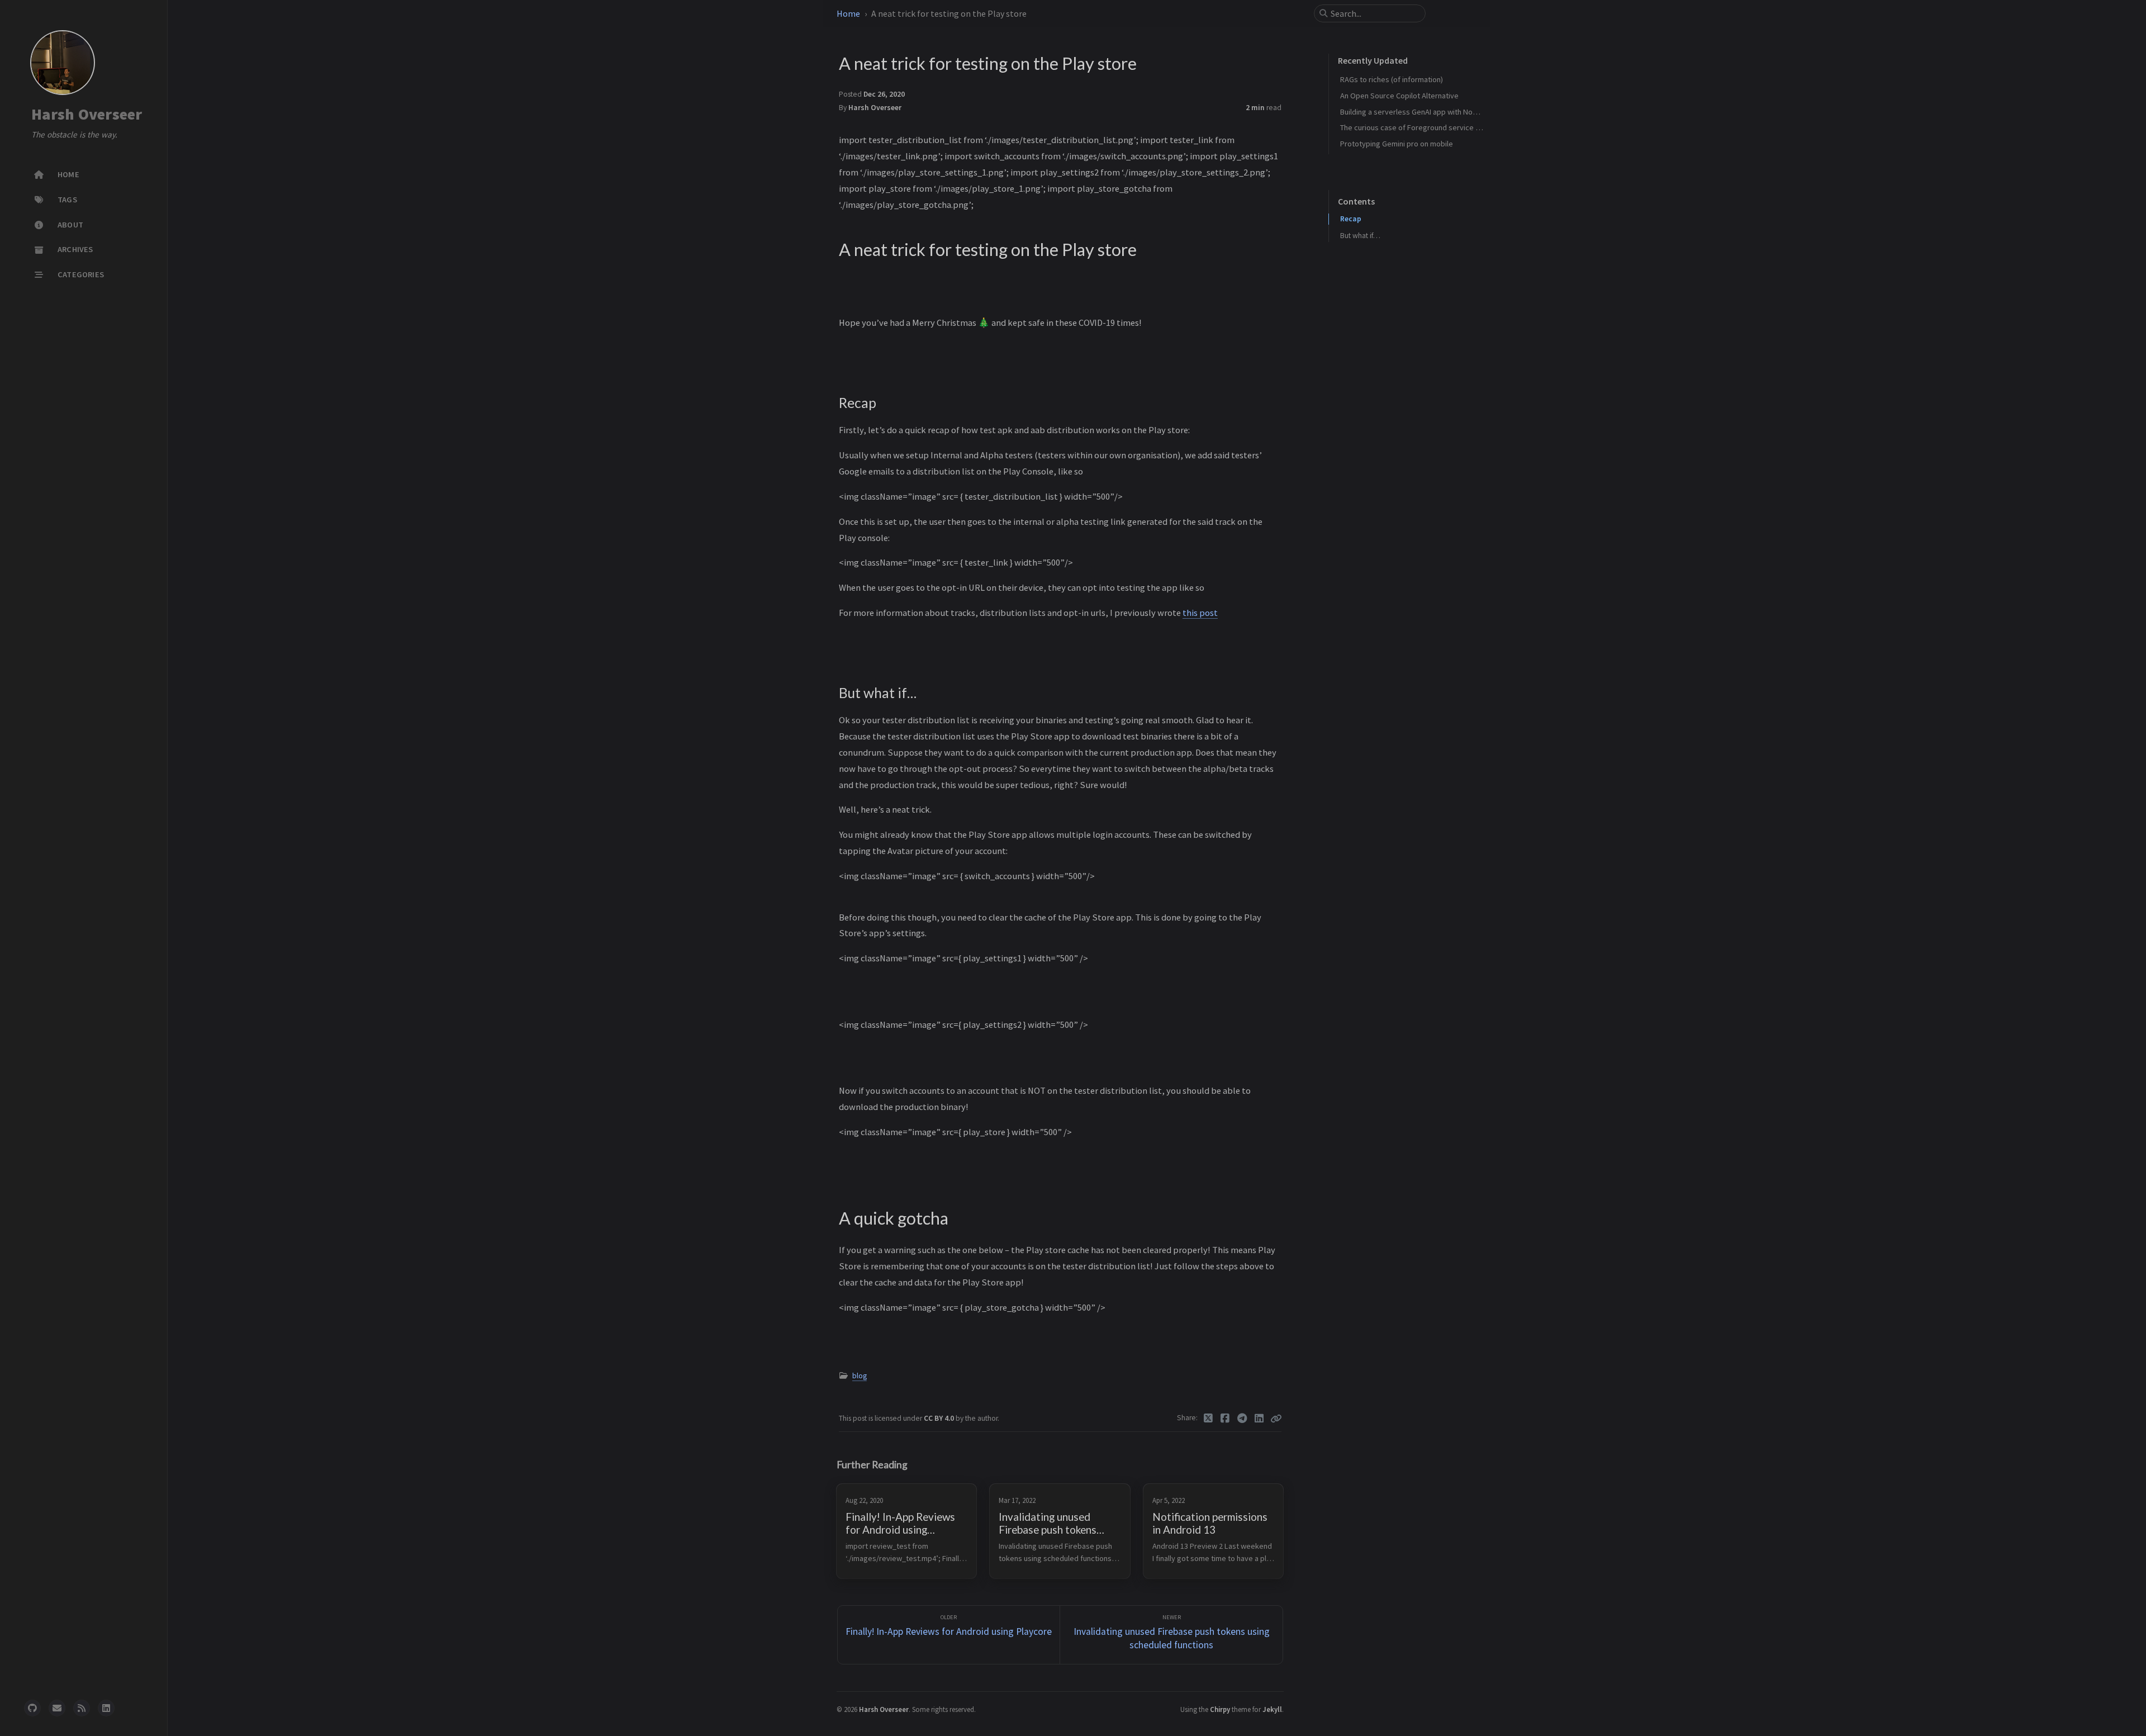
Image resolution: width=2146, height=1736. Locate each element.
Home (848, 13)
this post (1200, 613)
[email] (57, 1708)
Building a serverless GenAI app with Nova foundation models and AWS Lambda (1472, 112)
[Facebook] (1225, 1419)
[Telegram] (1243, 1419)
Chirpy (1220, 1709)
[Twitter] (1209, 1419)
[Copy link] (1276, 1419)
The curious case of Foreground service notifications (1429, 127)
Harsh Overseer (87, 114)
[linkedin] (106, 1708)
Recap (1351, 219)
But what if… (1360, 236)
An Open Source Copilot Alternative (1399, 96)
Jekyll (1272, 1709)
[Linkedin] (1259, 1419)
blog (860, 1376)
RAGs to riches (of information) (1392, 79)
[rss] (82, 1708)
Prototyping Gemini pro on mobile (1397, 144)
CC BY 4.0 (940, 1418)
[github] (32, 1708)
